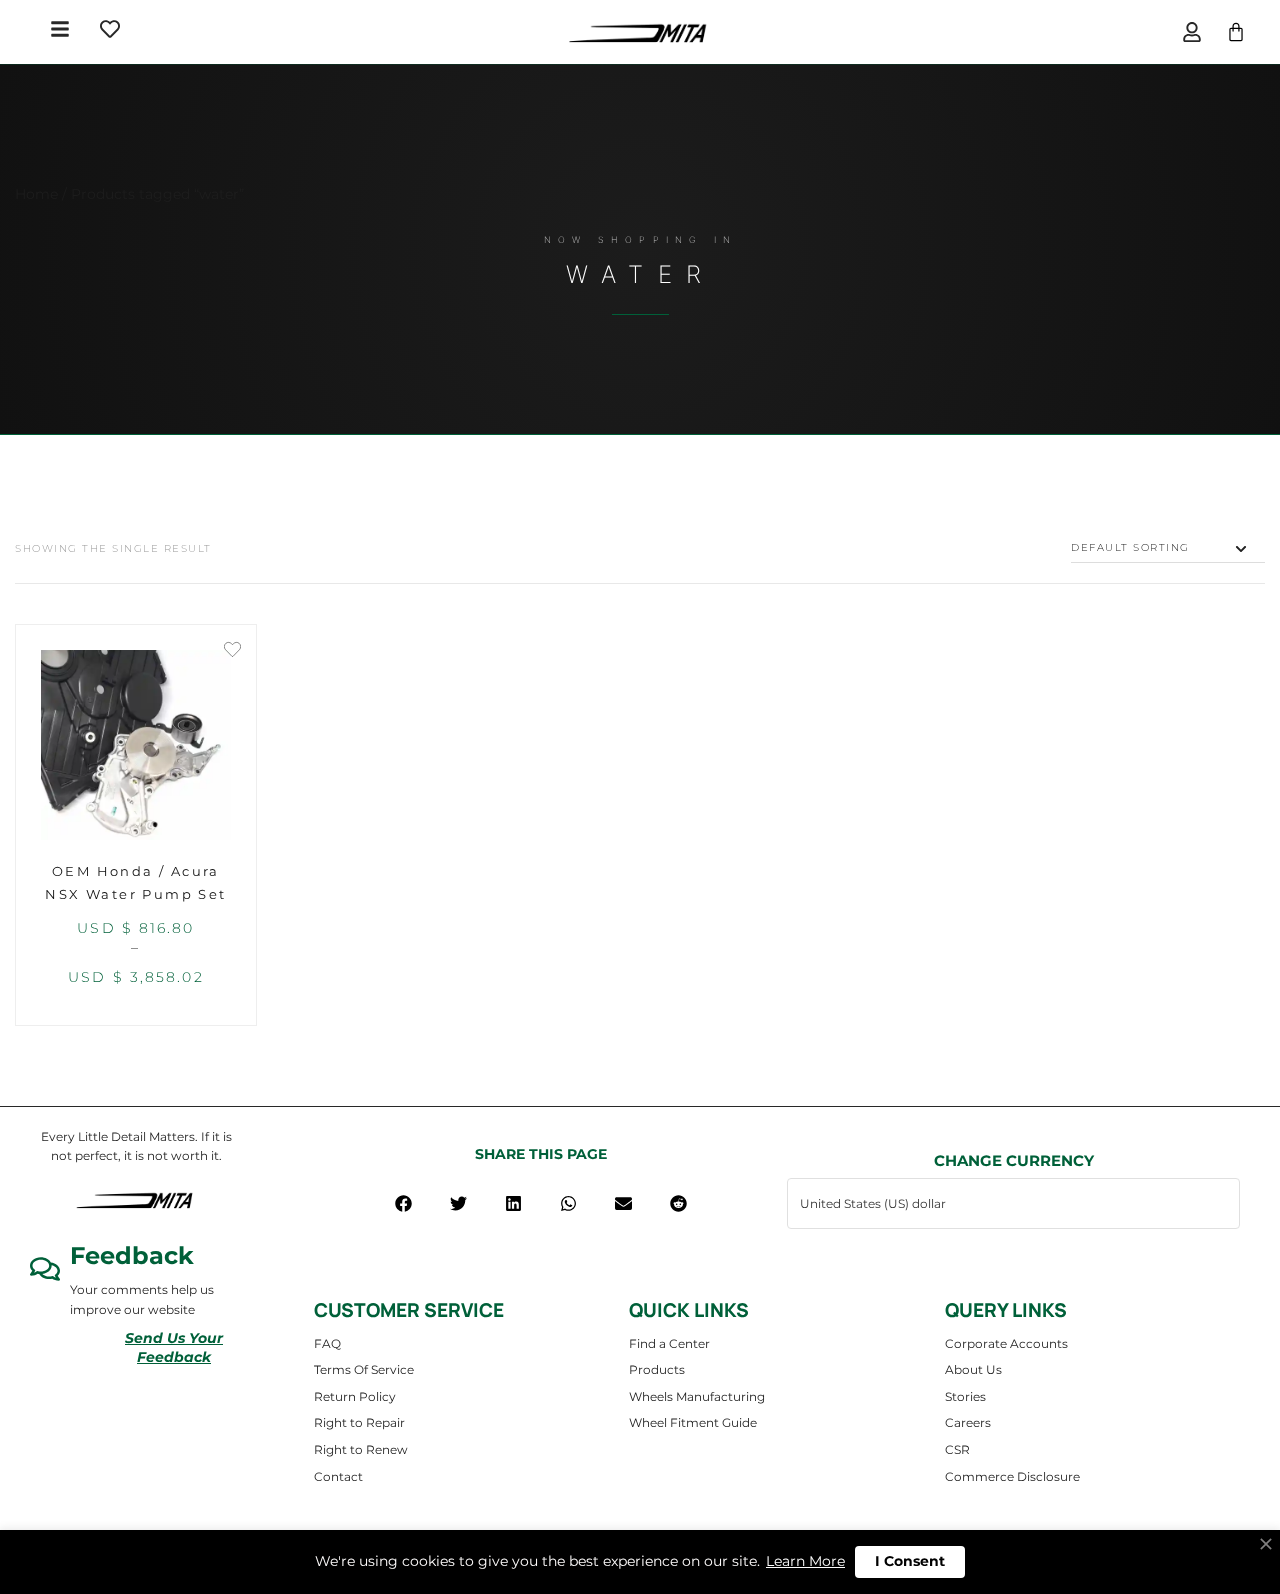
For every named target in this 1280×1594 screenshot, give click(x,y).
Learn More (805, 1561)
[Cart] (1236, 32)
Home (36, 194)
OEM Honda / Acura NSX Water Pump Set (135, 882)
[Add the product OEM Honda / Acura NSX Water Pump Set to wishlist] (232, 651)
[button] (403, 1203)
